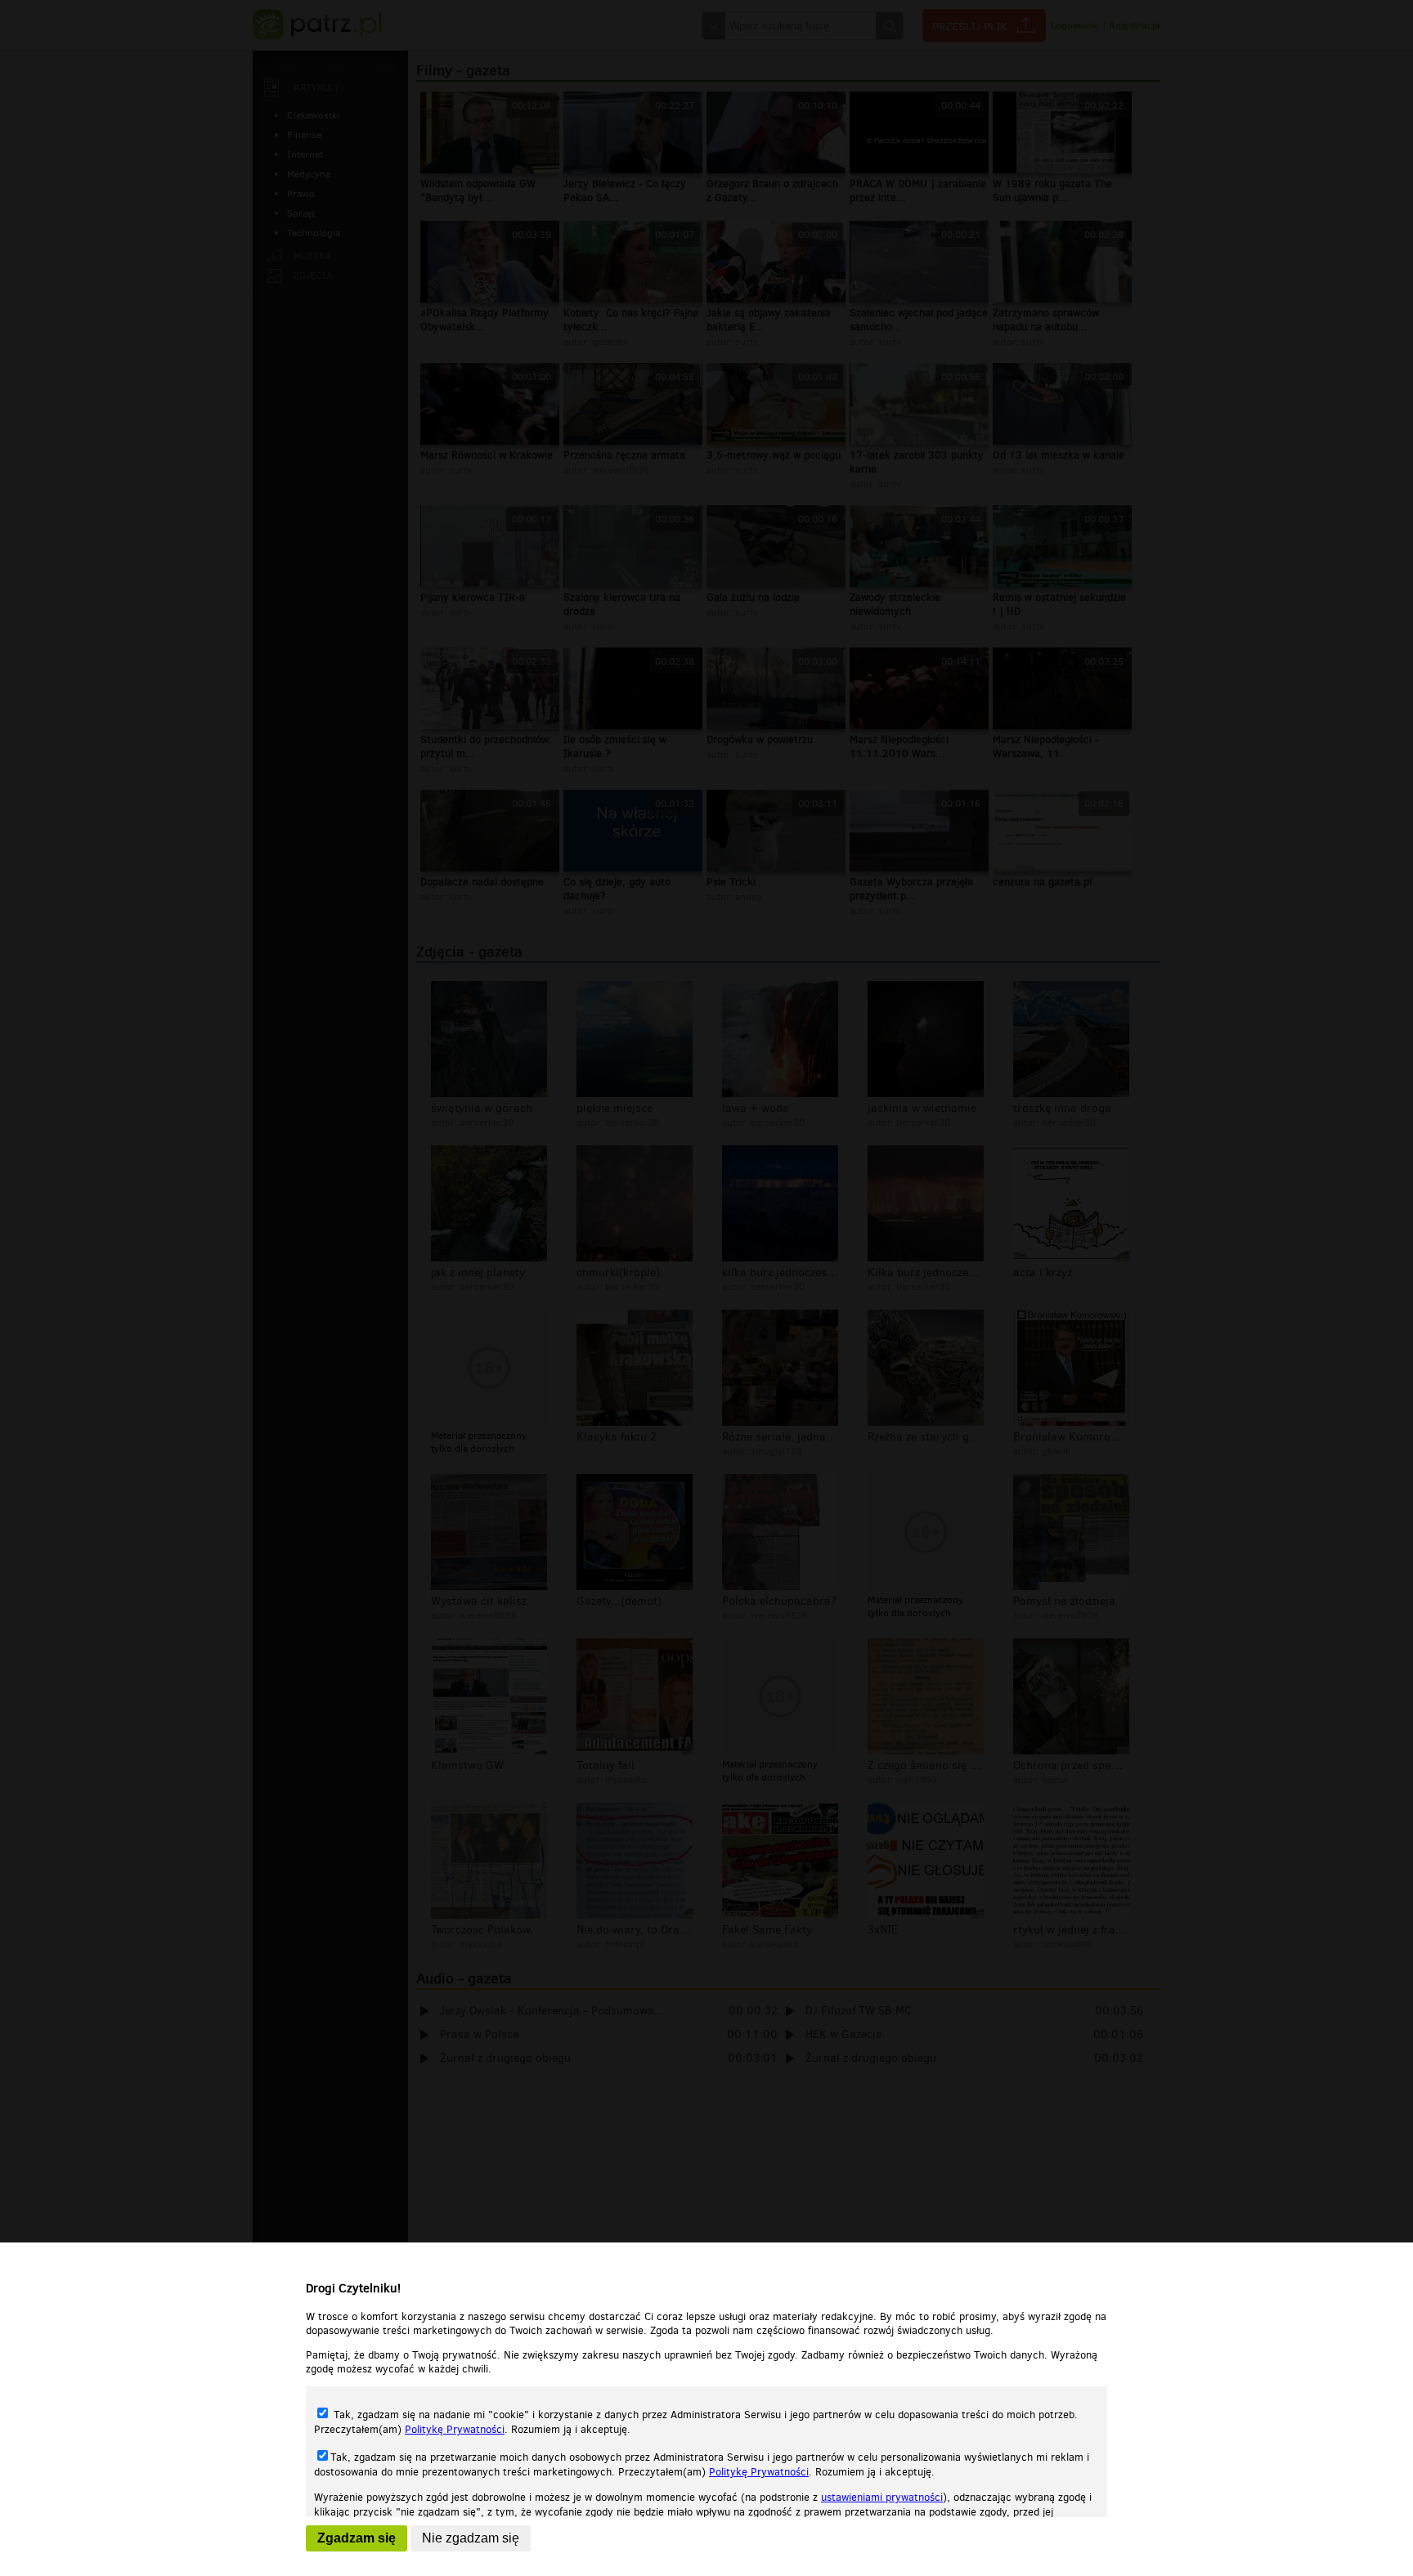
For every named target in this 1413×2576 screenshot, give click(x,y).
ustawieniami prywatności (882, 2497)
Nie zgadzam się (471, 2538)
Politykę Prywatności (455, 2429)
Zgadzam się (357, 2538)
